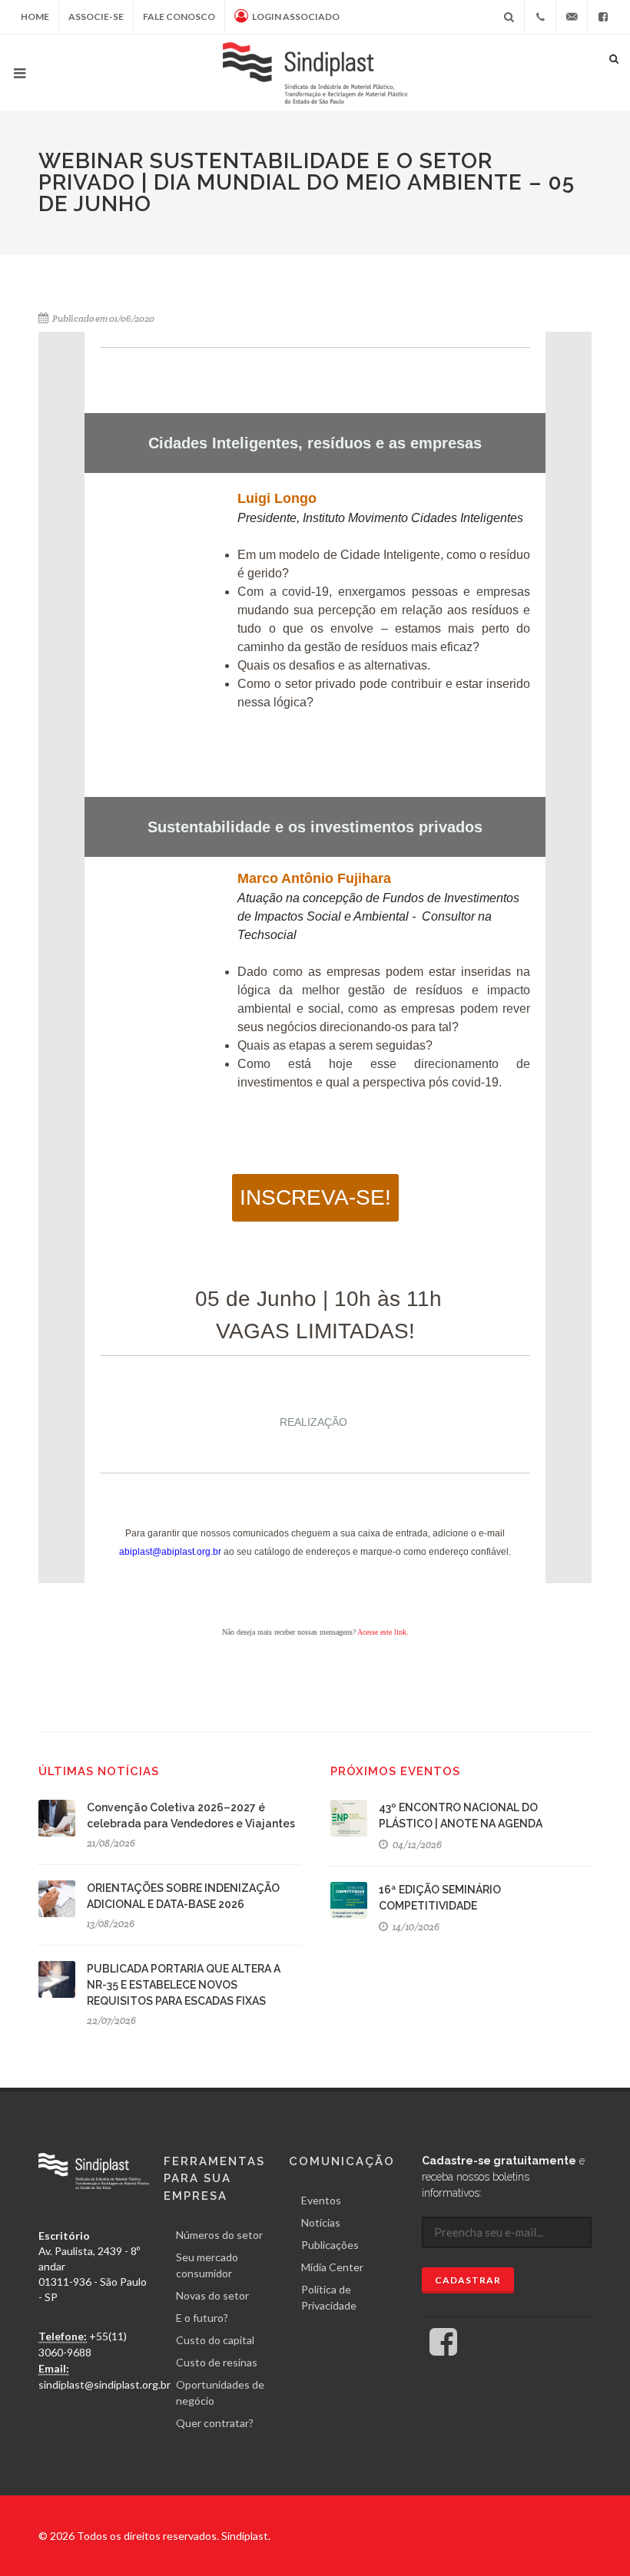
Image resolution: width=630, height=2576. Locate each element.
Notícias (321, 2222)
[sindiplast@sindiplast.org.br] (572, 17)
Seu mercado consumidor (207, 2265)
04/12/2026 (416, 1845)
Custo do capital (215, 2340)
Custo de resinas (217, 2362)
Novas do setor (212, 2295)
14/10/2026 (415, 1927)
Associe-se (96, 17)
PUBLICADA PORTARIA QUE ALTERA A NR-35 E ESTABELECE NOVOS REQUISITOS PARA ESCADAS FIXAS (184, 1985)
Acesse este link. (383, 1632)
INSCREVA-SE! (315, 1197)
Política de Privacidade (329, 2297)
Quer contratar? (215, 2423)
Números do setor (219, 2235)
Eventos (321, 2200)
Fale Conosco (179, 17)
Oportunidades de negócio (220, 2392)
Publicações (330, 2245)
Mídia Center (332, 2267)
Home (35, 17)
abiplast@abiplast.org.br (170, 1552)
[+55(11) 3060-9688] (540, 17)
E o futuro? (202, 2318)
